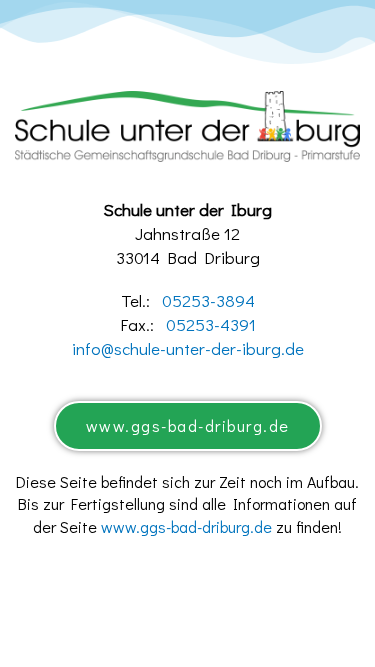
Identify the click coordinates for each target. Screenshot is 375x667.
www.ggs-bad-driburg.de (186, 526)
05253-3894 (208, 300)
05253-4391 (211, 324)
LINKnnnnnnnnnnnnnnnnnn (188, 568)
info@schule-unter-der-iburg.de (188, 348)
